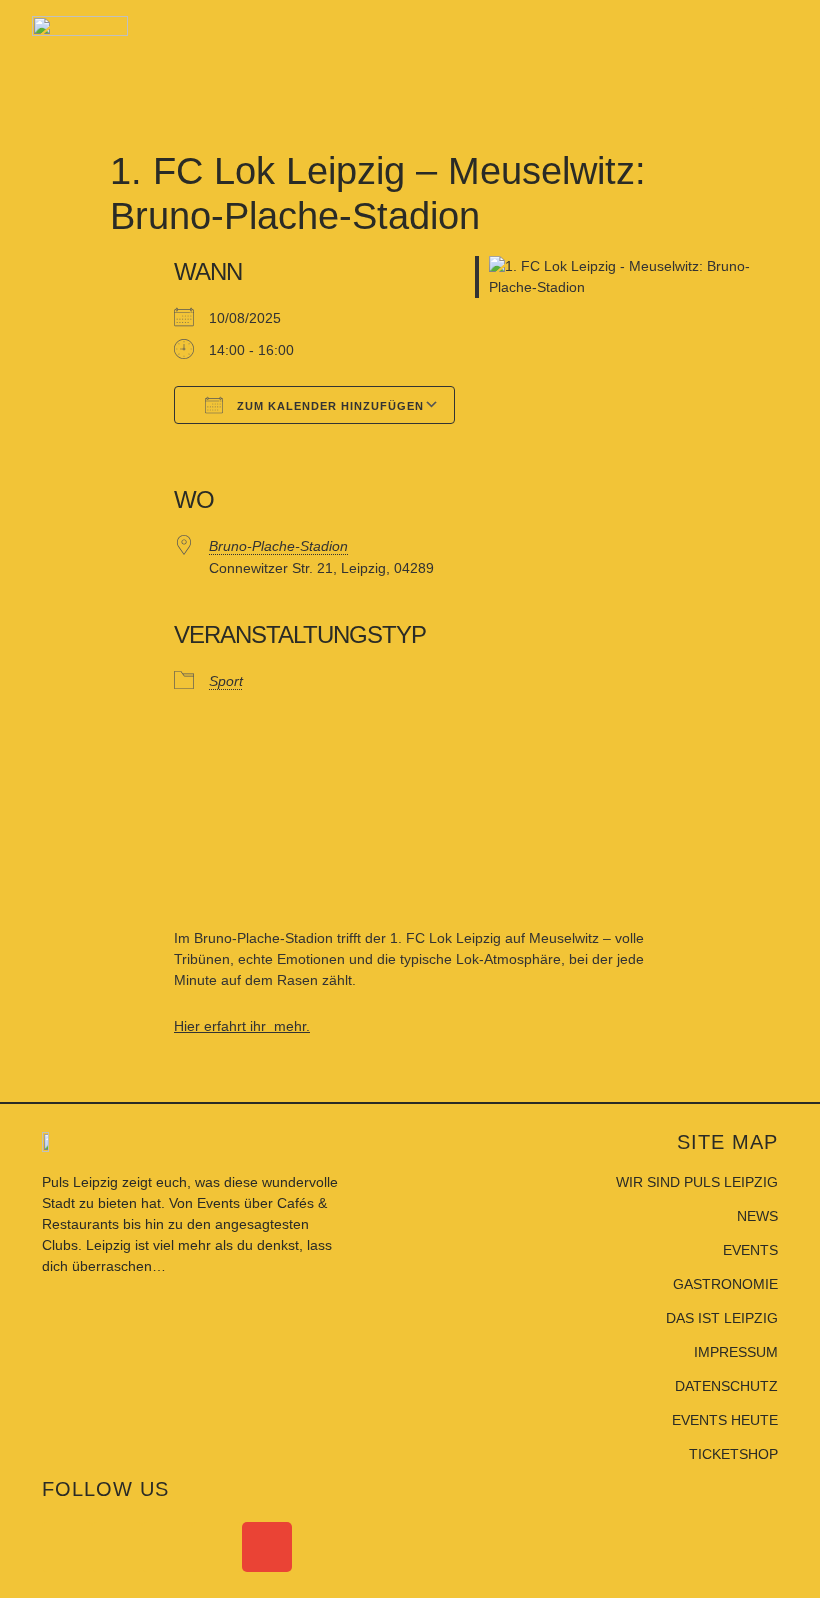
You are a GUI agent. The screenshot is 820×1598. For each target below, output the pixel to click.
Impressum (736, 1352)
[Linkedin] (167, 1547)
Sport (226, 681)
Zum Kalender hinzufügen (328, 406)
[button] (770, 91)
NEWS (757, 1216)
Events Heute (725, 1420)
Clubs (60, 1245)
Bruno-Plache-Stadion (278, 546)
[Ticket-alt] (217, 1547)
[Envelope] (267, 1547)
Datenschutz (726, 1386)
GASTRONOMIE (725, 1284)
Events (220, 1203)
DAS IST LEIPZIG (722, 1318)
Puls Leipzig (80, 1182)
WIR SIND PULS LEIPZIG (697, 1182)
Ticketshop (733, 1454)
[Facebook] (67, 1547)
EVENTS (750, 1250)
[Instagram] (117, 1547)
